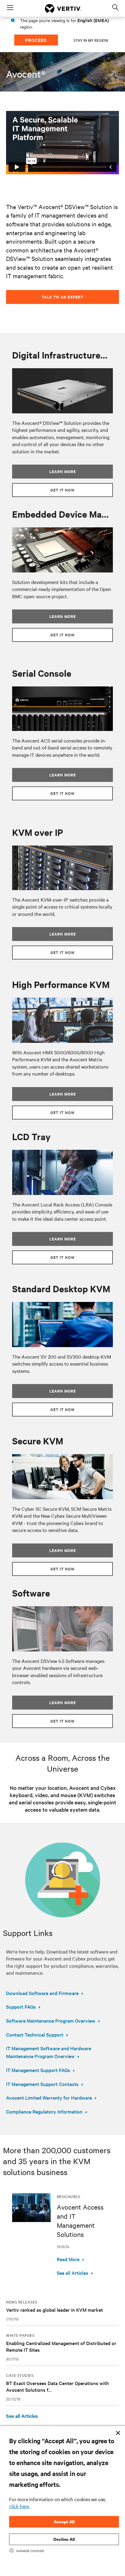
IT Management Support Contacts (42, 2084)
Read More (68, 2259)
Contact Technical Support (35, 2034)
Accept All (64, 2522)
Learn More (63, 471)
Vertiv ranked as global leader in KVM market (54, 2310)
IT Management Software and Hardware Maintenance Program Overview (49, 2052)
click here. (19, 2506)
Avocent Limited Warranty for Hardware (49, 2097)
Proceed (36, 40)
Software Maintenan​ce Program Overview (51, 2020)
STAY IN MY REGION (91, 40)
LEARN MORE (63, 616)
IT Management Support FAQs (38, 2070)
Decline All (64, 2539)
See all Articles (73, 2273)
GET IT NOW (62, 490)
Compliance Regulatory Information (44, 2111)
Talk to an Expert (62, 297)
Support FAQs (21, 2007)
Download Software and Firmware (42, 1993)
